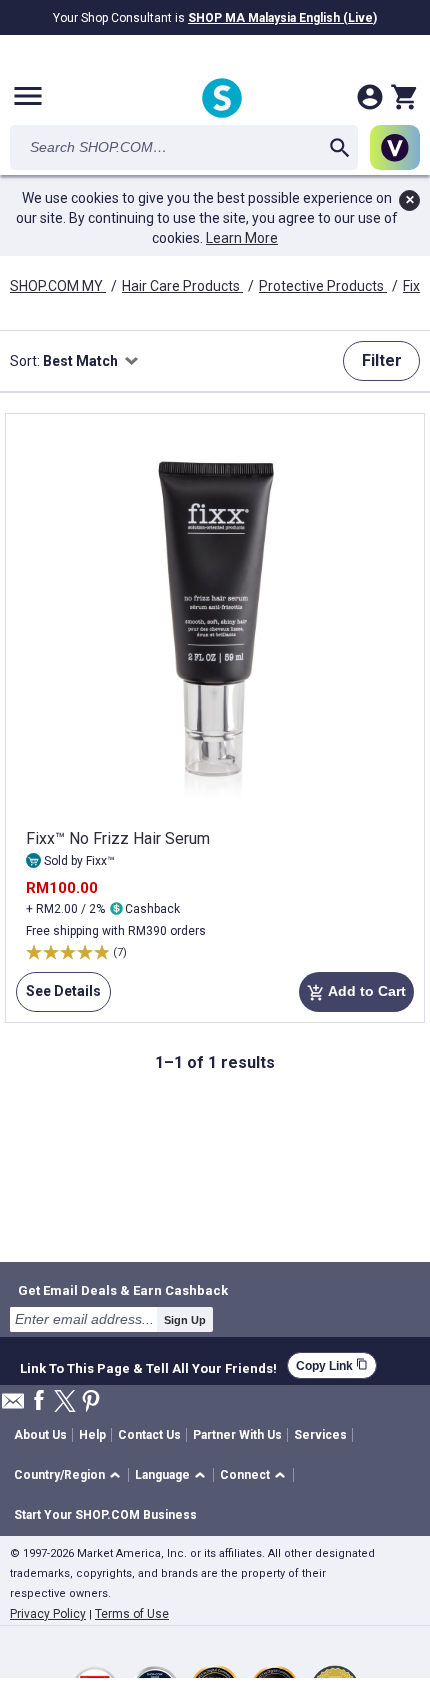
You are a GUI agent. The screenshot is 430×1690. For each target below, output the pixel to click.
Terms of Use (132, 1614)
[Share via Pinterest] (91, 1402)
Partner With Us (237, 1435)
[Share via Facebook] (39, 1401)
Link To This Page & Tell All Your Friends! (148, 1366)
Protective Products (323, 286)
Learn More (242, 238)
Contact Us (149, 1435)
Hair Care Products (182, 286)
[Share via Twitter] (65, 1402)
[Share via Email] (13, 1406)
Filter (382, 360)
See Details (58, 997)
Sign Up (185, 1320)
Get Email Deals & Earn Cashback (123, 1290)
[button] (70, 1475)
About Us (40, 1435)
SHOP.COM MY (58, 286)
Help (92, 1435)
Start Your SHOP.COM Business (105, 1515)
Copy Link (332, 1365)
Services (320, 1435)
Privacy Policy (48, 1614)
